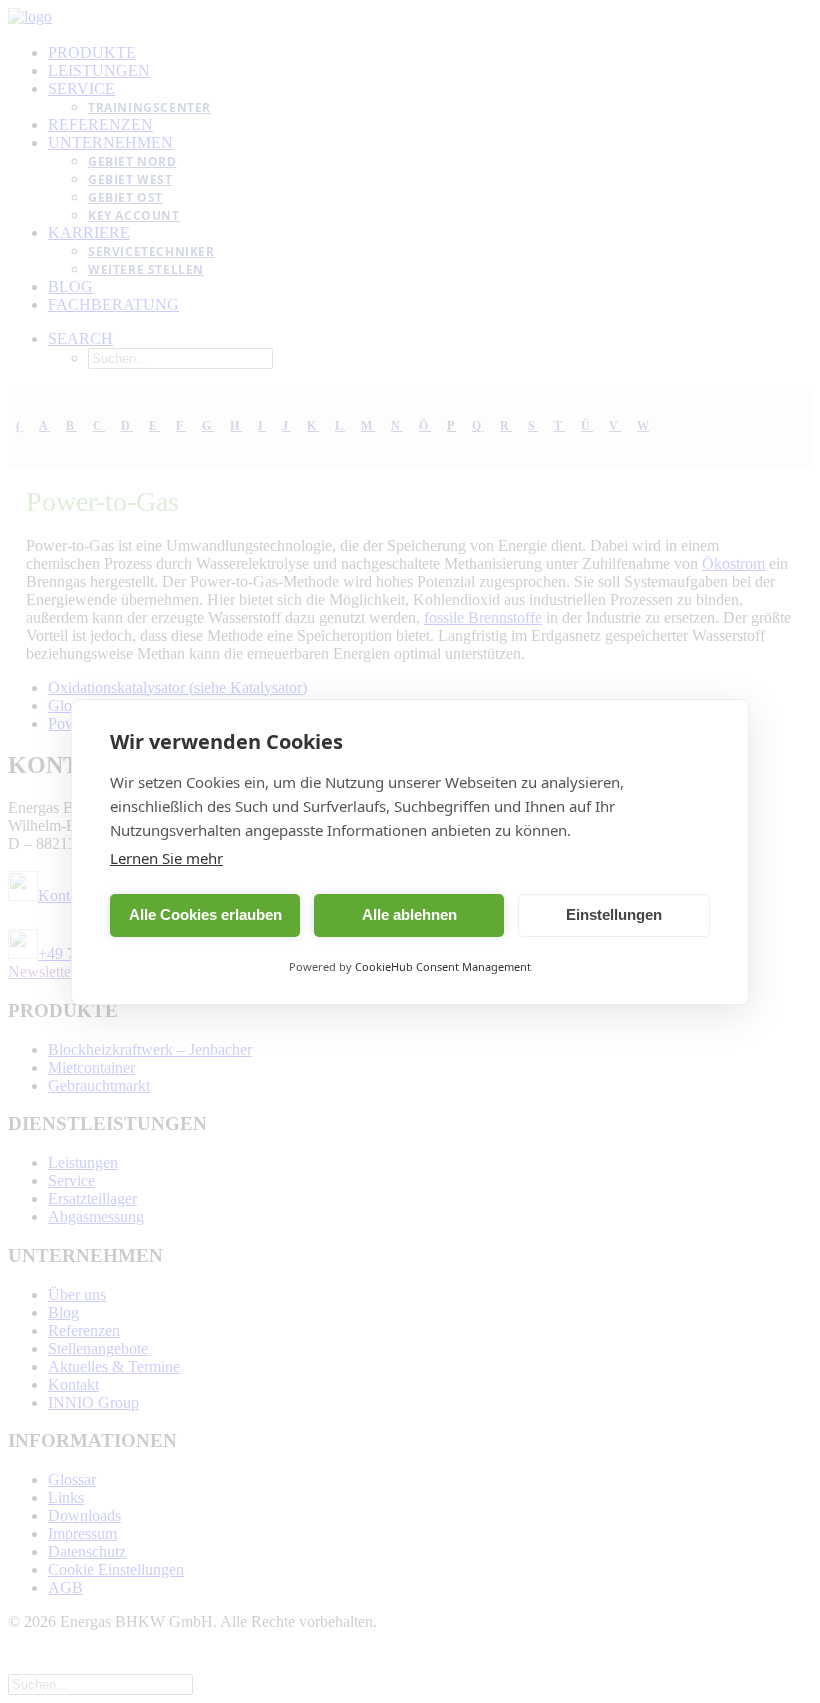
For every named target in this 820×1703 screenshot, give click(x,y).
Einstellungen (614, 914)
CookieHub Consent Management (443, 966)
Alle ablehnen (409, 914)
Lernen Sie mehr (166, 858)
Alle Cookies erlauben (205, 914)
